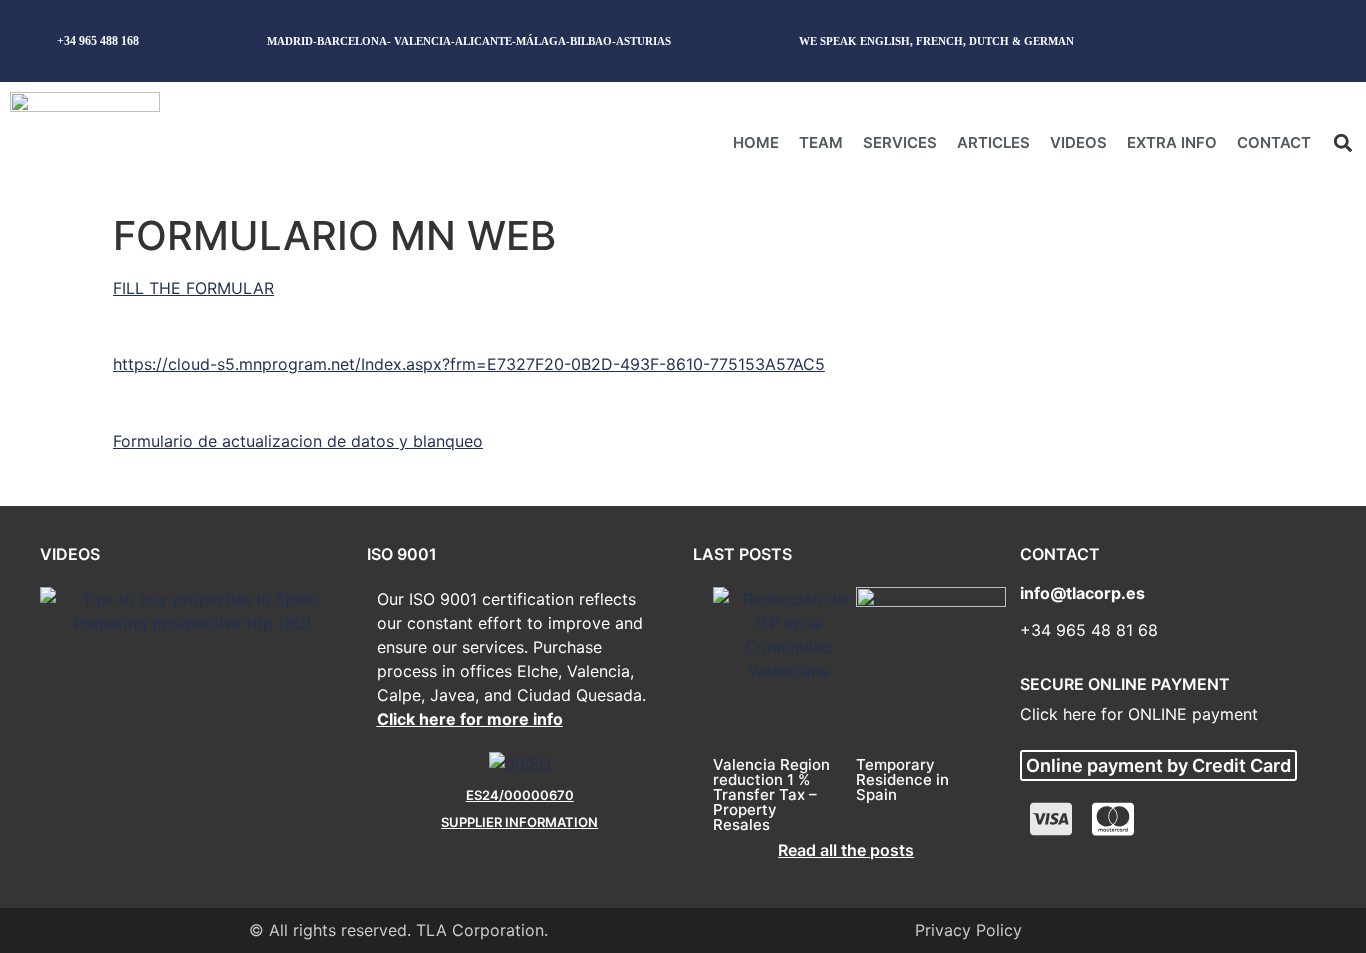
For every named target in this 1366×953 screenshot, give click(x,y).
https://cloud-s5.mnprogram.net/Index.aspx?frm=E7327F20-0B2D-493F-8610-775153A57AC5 (469, 364)
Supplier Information (519, 822)
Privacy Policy (968, 930)
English (1256, 40)
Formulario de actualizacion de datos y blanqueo (298, 441)
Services (900, 142)
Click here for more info (470, 719)
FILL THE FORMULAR (193, 288)
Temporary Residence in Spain (902, 779)
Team (821, 142)
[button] (1342, 142)
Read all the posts (846, 850)
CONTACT (1274, 142)
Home (756, 142)
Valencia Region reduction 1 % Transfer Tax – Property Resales (771, 794)
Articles (993, 142)
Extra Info (1172, 142)
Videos (1078, 142)
